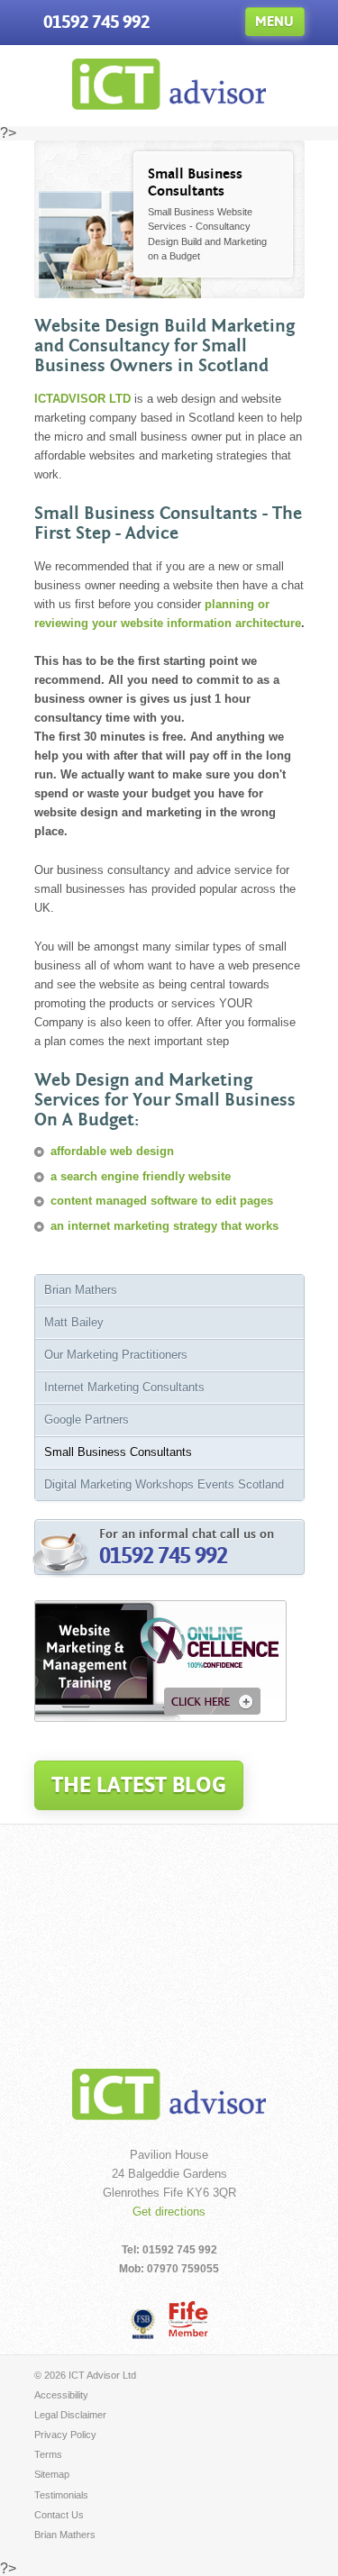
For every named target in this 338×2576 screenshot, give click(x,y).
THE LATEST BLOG (139, 1785)
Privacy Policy (65, 2435)
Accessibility (61, 2395)
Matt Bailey (74, 1322)
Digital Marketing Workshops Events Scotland (164, 1484)
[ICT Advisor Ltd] (169, 105)
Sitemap (52, 2474)
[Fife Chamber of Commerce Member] (188, 2319)
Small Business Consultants (118, 1452)
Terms (48, 2454)
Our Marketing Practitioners (116, 1355)
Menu (274, 21)
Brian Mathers (81, 1290)
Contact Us (59, 2515)
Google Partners (87, 1420)
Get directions (169, 2212)
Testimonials (61, 2495)
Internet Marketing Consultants (124, 1387)
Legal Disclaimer (70, 2415)
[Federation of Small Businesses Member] (143, 2323)
